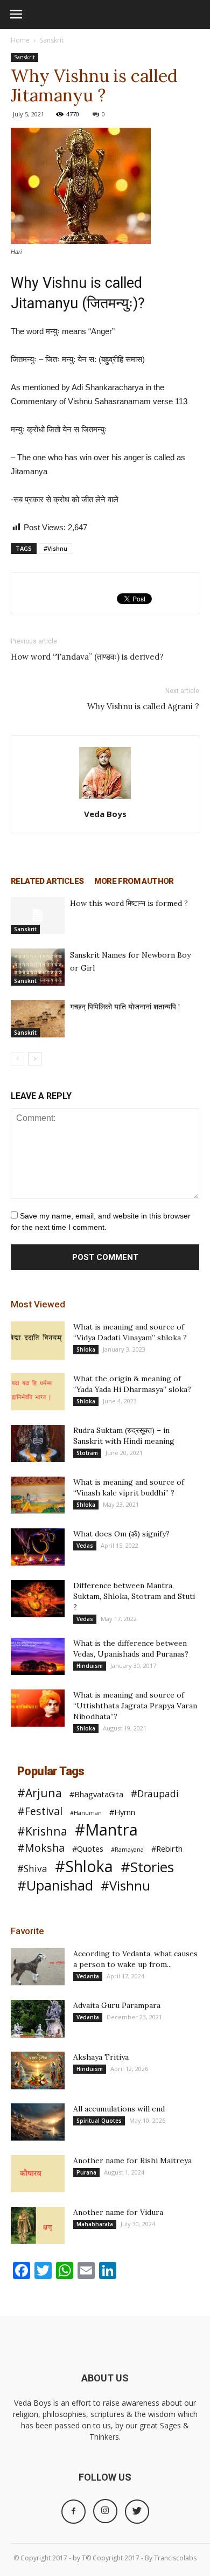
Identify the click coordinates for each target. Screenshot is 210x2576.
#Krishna (42, 1831)
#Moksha (41, 1848)
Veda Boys (105, 814)
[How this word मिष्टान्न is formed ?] (38, 915)
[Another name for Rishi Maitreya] (38, 2174)
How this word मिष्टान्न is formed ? (129, 903)
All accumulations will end (119, 2109)
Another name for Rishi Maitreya (132, 2160)
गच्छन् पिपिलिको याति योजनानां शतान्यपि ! (125, 1007)
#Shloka (84, 1867)
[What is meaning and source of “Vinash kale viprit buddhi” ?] (38, 1495)
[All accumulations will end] (38, 2122)
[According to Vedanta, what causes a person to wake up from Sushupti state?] (38, 1967)
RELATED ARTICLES (47, 881)
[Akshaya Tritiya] (38, 2071)
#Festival (40, 1811)
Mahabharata (95, 2224)
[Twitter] (137, 2512)
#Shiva (32, 1869)
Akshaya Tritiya (101, 2057)
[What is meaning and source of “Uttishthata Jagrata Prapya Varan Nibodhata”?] (38, 1708)
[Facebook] (73, 2512)
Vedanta (88, 1976)
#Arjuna (40, 1793)
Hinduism (90, 1666)
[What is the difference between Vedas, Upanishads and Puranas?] (38, 1656)
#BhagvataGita (96, 1794)
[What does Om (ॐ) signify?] (38, 1547)
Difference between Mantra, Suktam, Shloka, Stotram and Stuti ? (134, 1596)
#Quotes (88, 1848)
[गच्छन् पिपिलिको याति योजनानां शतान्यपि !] (38, 1019)
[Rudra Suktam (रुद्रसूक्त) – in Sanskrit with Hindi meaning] (38, 1443)
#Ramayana (127, 1850)
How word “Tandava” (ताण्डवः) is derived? (87, 657)
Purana (86, 2172)
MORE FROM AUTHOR (134, 881)
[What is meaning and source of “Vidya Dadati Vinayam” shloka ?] (38, 1341)
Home (20, 40)
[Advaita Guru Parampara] (38, 2019)
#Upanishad (55, 1885)
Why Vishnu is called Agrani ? (143, 706)
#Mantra (106, 1830)
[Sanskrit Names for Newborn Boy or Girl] (38, 967)
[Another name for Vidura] (38, 2225)
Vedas (85, 1546)
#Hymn (122, 1812)
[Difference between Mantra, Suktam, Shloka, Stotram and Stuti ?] (38, 1599)
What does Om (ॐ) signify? (121, 1534)
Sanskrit (52, 40)
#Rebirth (167, 1848)
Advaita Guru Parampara (117, 2005)
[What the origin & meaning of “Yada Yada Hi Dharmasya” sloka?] (38, 1392)
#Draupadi (155, 1794)
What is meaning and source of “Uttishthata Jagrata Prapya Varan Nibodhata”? (135, 1706)
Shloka (86, 1349)
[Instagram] (105, 2511)
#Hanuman (86, 1813)
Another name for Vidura (118, 2212)
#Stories (147, 1867)
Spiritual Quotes (99, 2121)
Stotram (87, 1453)
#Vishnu (55, 548)
